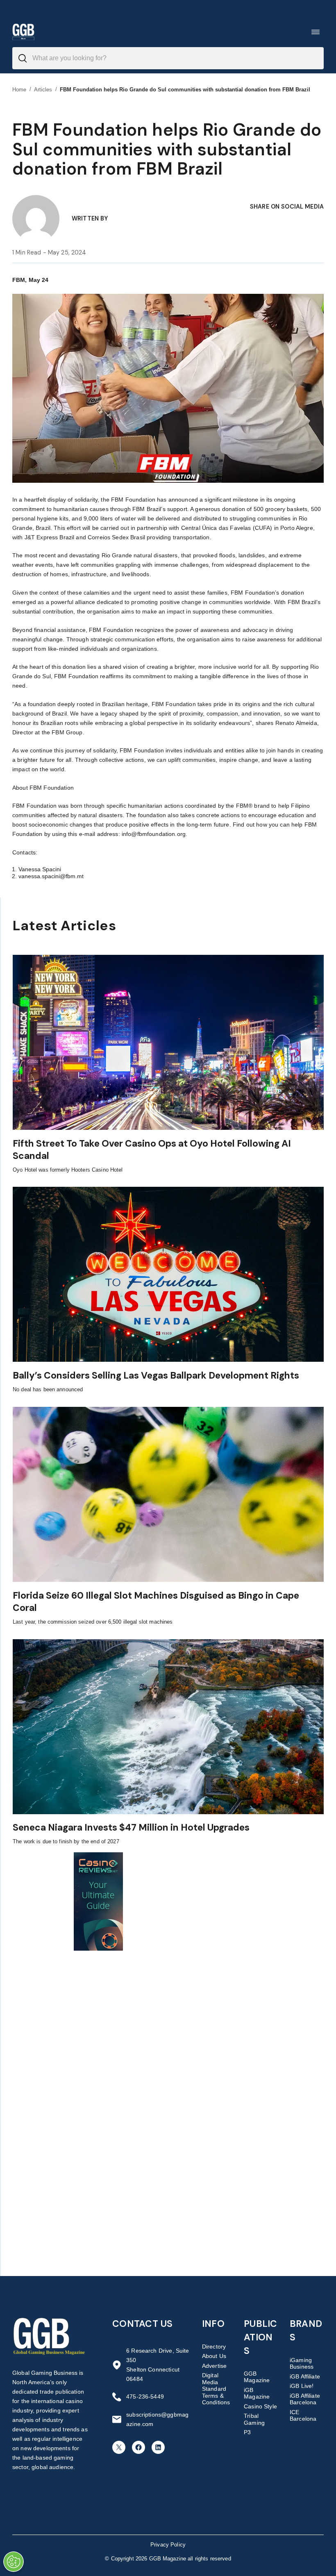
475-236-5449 (145, 2397)
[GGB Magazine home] (23, 32)
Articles (43, 90)
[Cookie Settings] (14, 2562)
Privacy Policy (168, 2545)
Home (19, 90)
